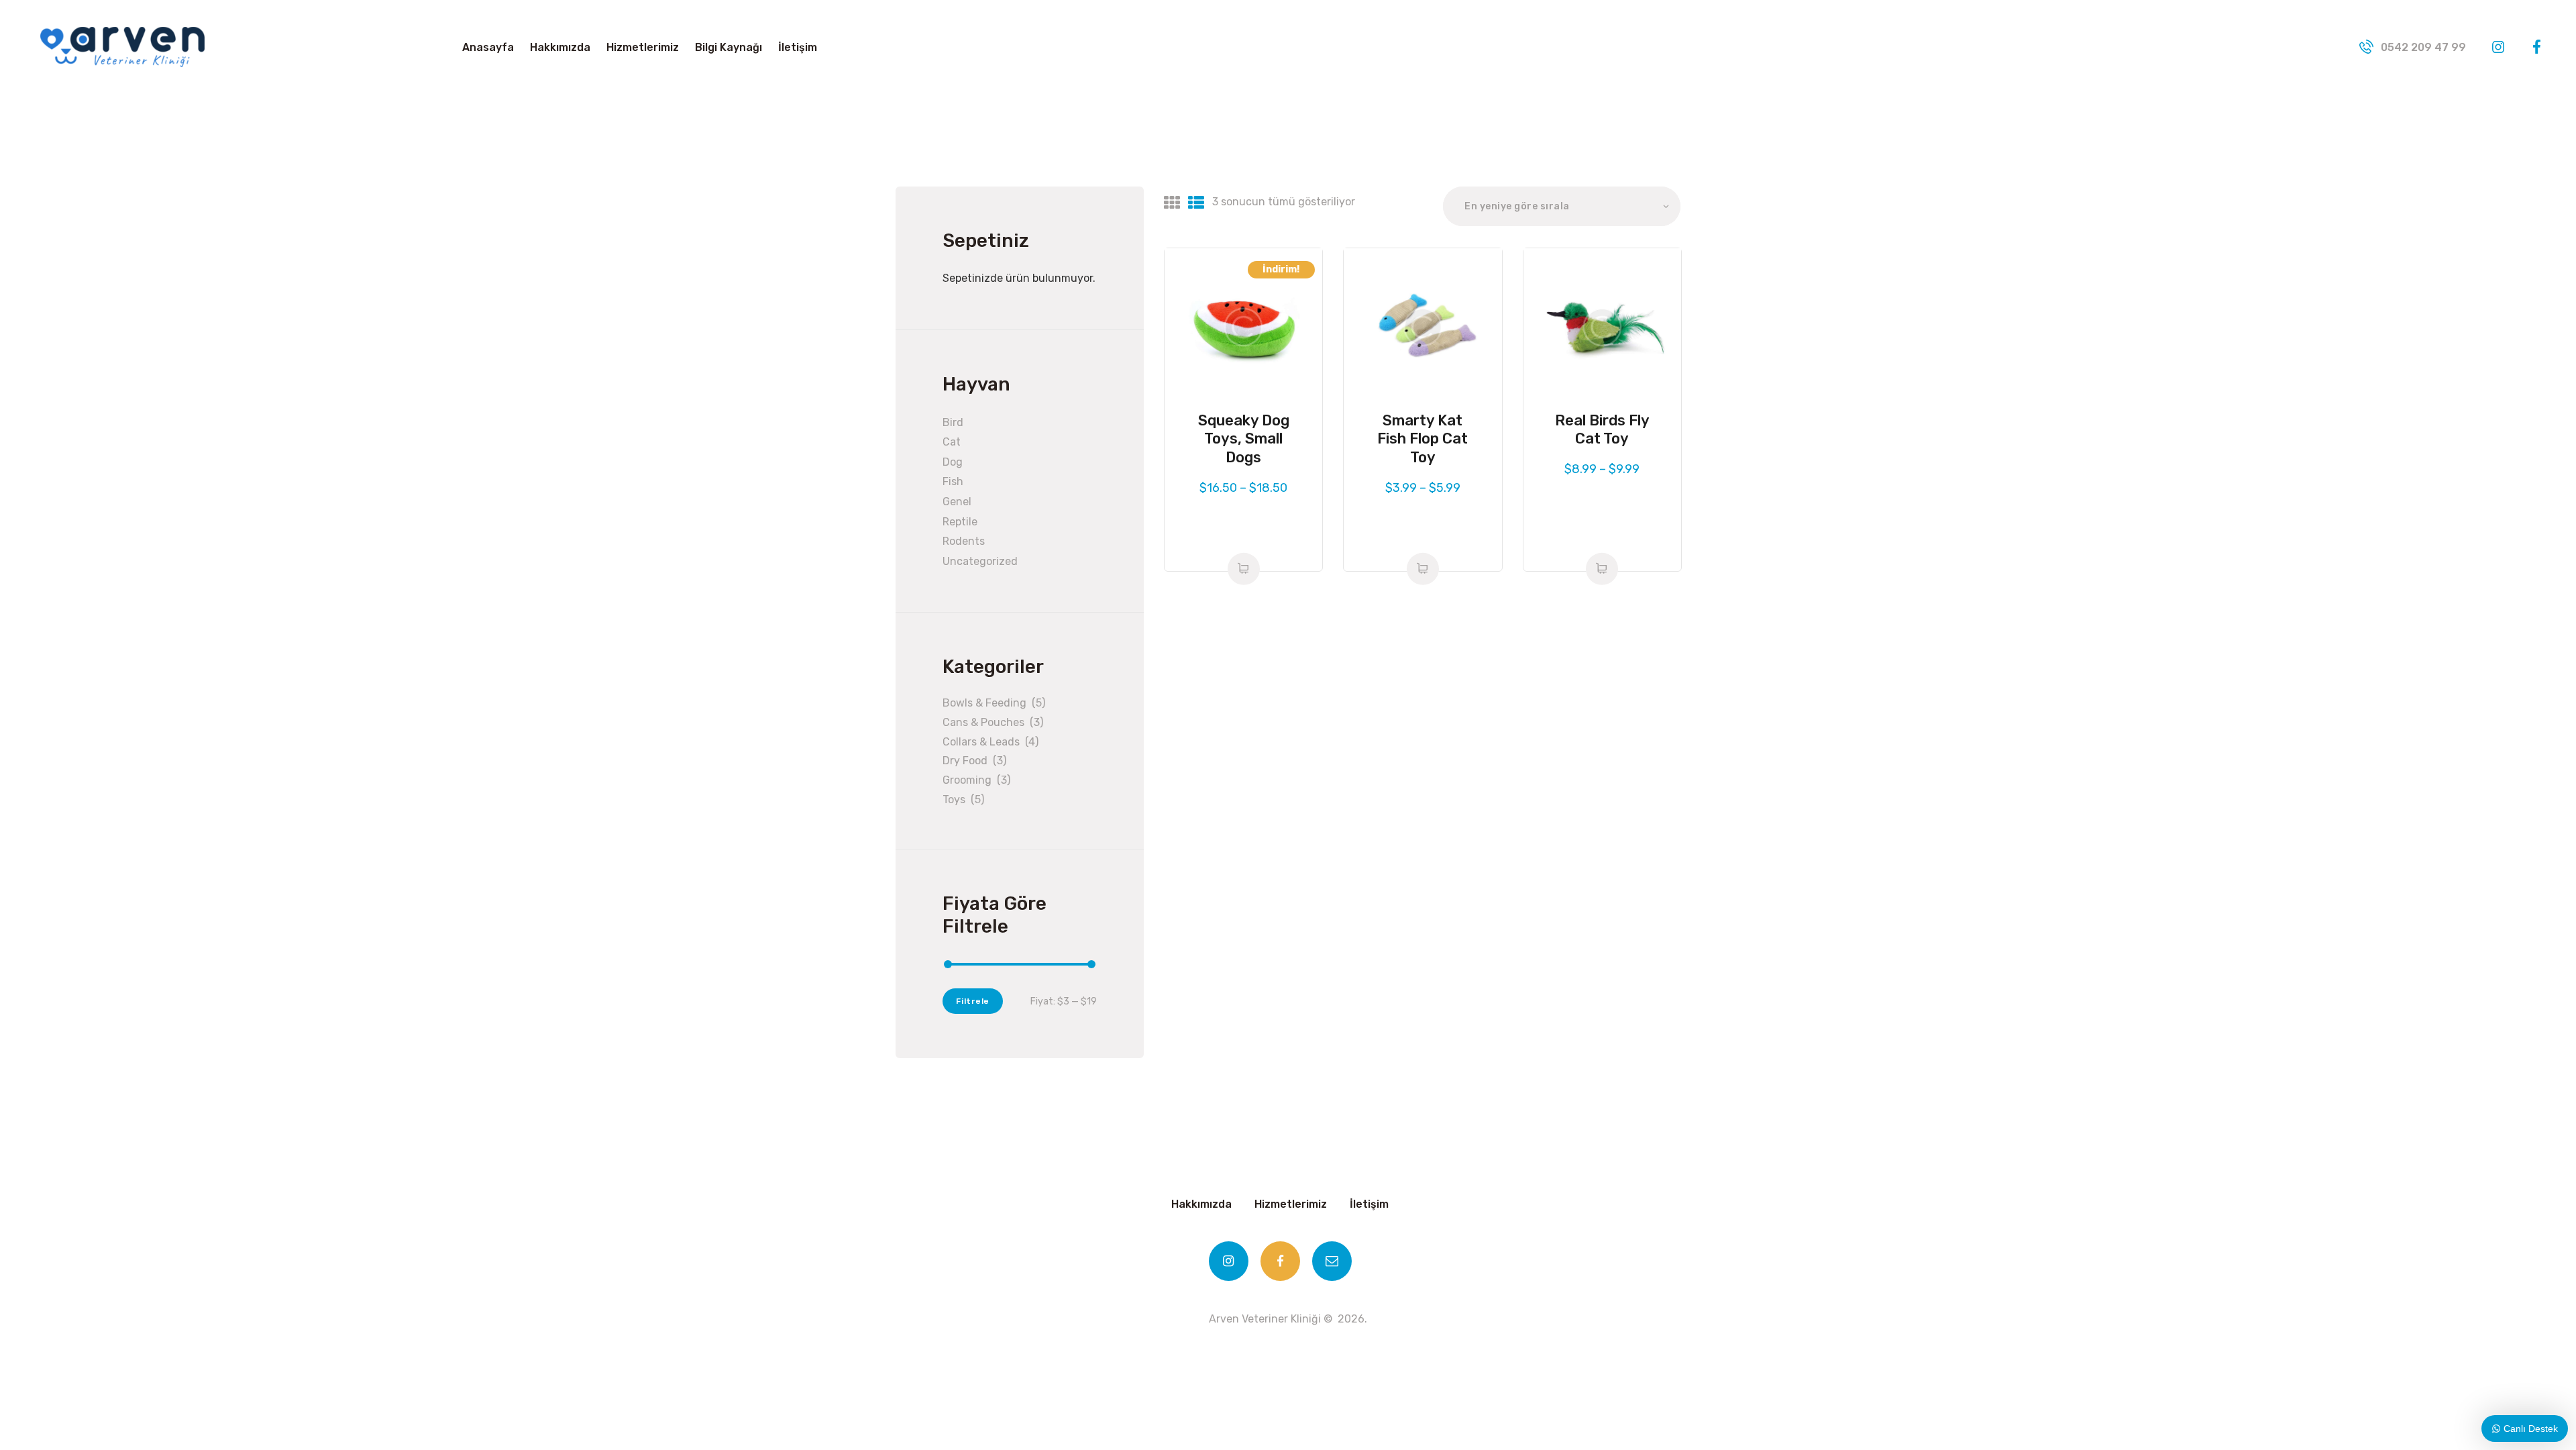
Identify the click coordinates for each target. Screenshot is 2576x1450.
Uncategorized (980, 561)
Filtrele (973, 1001)
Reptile (960, 522)
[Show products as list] (1196, 203)
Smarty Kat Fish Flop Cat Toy (1423, 439)
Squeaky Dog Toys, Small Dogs (1244, 439)
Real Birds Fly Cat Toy (1602, 430)
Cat (952, 442)
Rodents (964, 541)
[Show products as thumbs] (1172, 203)
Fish (953, 481)
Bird (953, 422)
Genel (957, 502)
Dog (953, 462)
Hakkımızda (1201, 1204)
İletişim (1369, 1204)
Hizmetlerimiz (1291, 1204)
